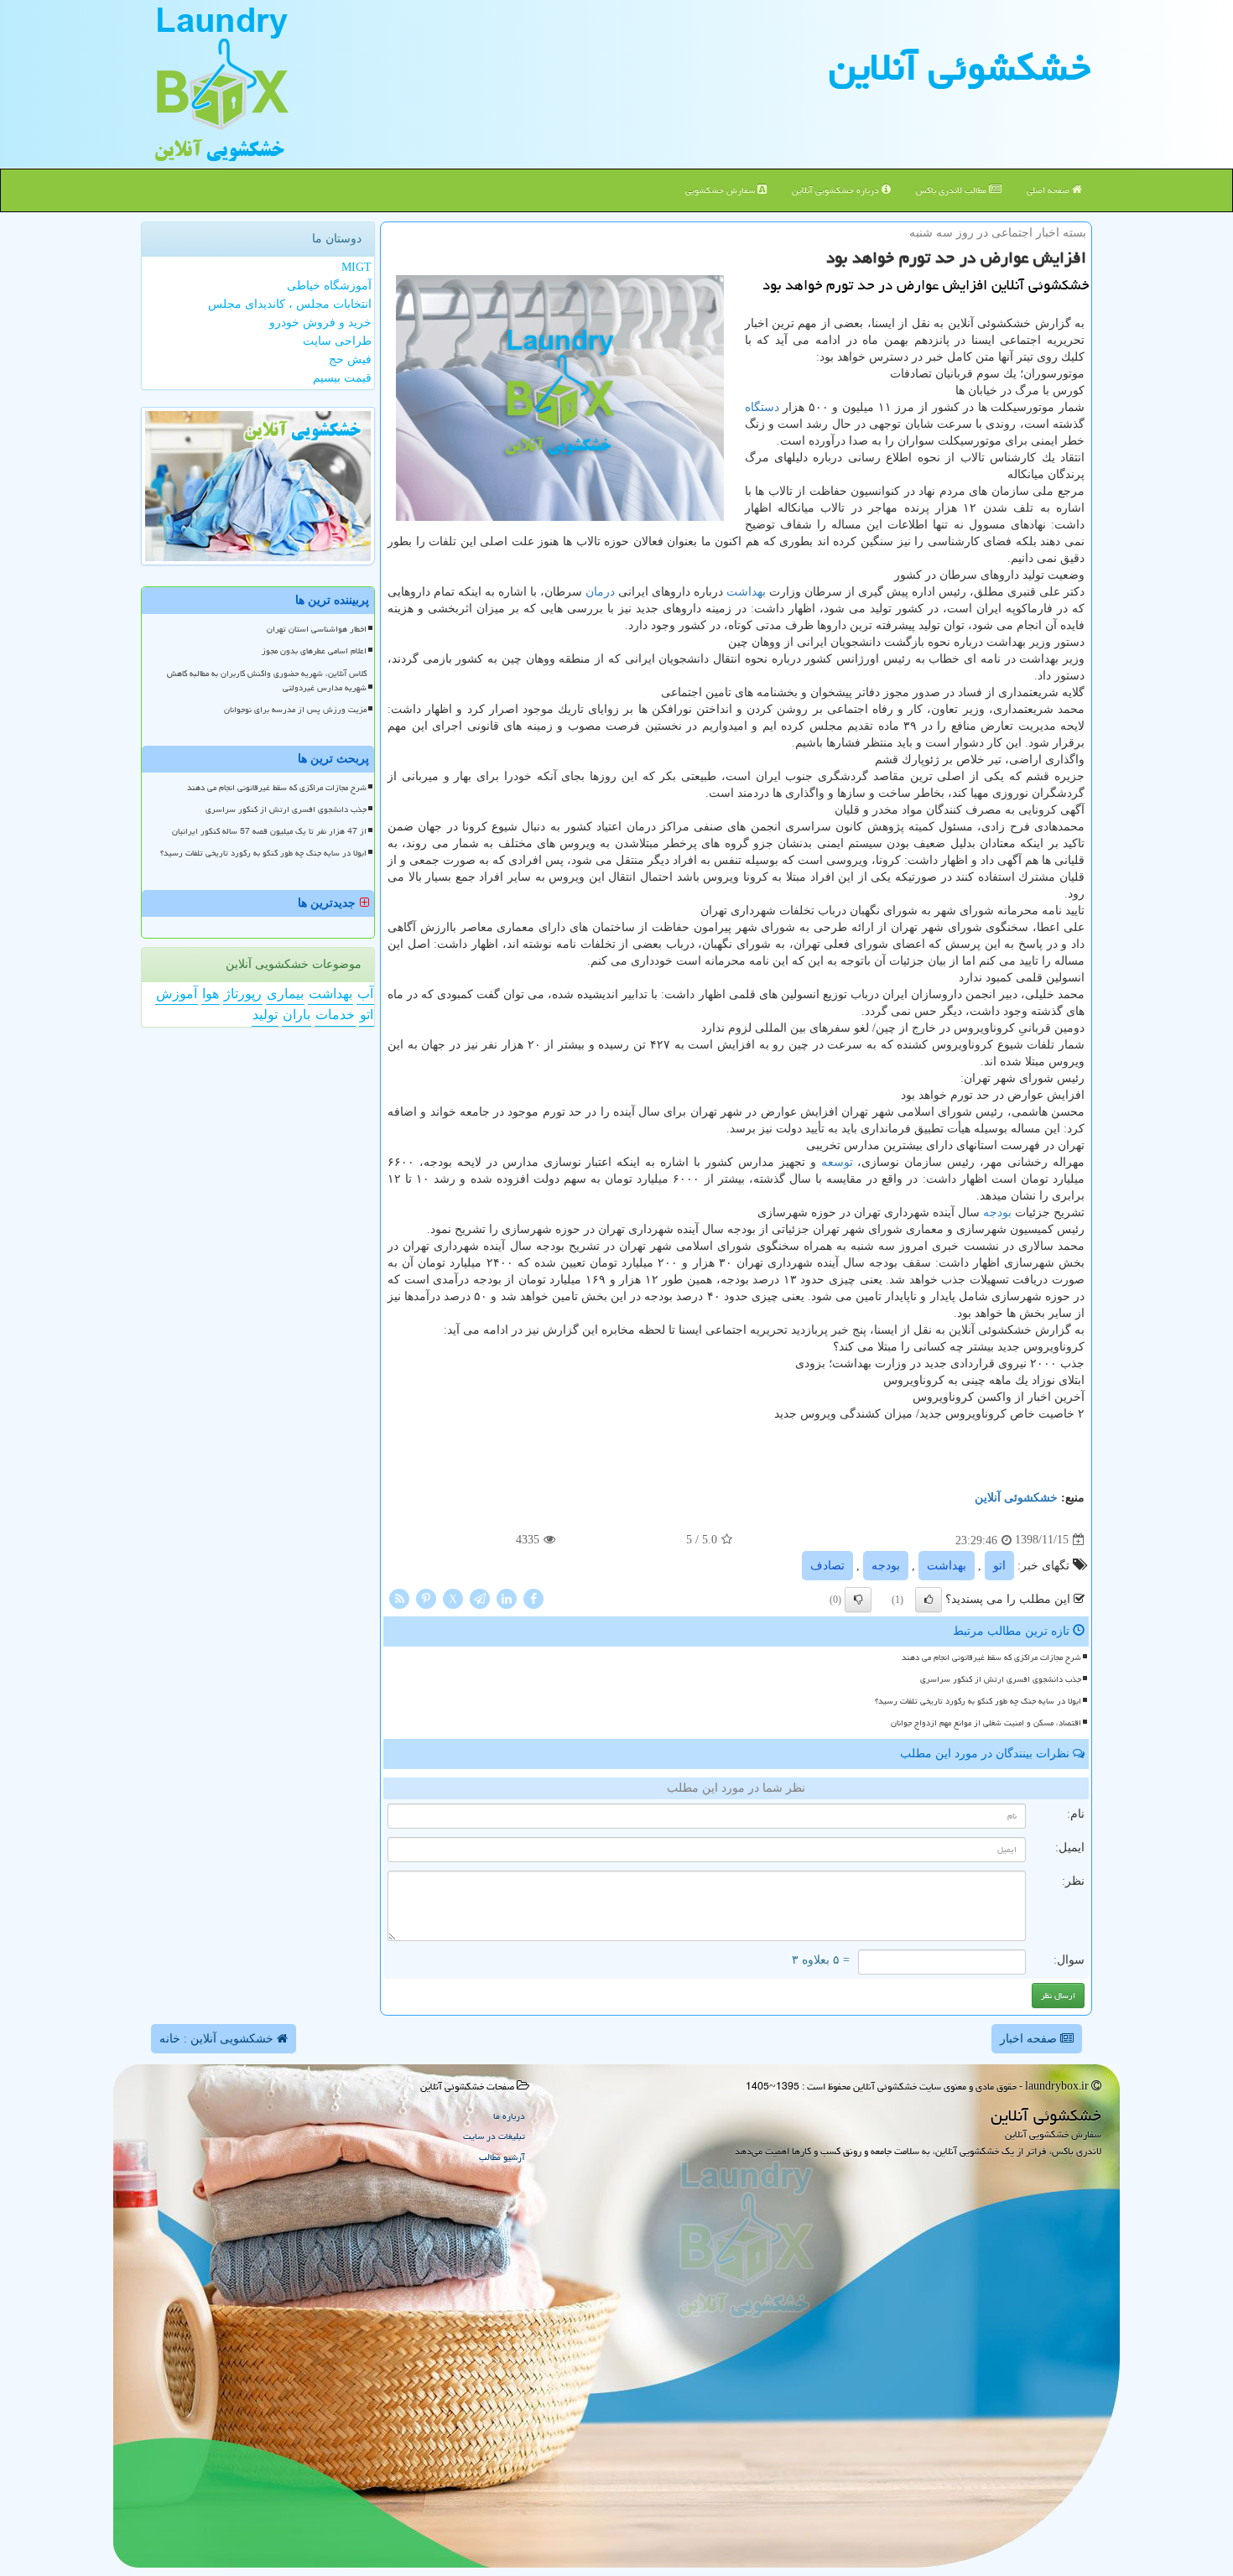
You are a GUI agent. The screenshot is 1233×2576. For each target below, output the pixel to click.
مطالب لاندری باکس (952, 190)
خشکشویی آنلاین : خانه (218, 2039)
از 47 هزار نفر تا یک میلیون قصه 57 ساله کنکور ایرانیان (269, 831)
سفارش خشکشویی (721, 190)
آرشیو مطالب (502, 2157)
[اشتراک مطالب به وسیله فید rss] (399, 1598)
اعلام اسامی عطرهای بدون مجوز (314, 651)
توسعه (837, 1162)
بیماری (285, 994)
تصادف (827, 1566)
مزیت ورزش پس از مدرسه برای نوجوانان (295, 710)
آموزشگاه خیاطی (329, 286)
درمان (600, 592)
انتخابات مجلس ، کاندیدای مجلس (290, 304)
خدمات (335, 1015)
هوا (211, 994)
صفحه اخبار (1030, 2039)
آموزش (177, 994)
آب (365, 994)
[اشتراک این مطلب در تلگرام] (480, 1598)
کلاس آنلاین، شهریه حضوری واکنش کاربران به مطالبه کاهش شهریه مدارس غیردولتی (267, 681)
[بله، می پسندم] (929, 1600)
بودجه (997, 1213)
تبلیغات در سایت (494, 2136)
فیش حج (350, 359)
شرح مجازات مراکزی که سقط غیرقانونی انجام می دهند (991, 1657)
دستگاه (762, 407)
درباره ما (509, 2116)
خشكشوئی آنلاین (960, 67)
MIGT (356, 267)
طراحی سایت (337, 341)
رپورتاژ (243, 994)
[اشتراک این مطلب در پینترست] (426, 1598)
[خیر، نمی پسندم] (858, 1600)
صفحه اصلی (1049, 190)
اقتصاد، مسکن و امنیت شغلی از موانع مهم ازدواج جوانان (986, 1723)
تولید (265, 1015)
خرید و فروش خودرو (320, 323)
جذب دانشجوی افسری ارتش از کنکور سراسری (1001, 1679)
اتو (999, 1566)
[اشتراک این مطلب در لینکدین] (507, 1598)
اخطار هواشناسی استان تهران (317, 629)
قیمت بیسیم (342, 378)
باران (297, 1015)
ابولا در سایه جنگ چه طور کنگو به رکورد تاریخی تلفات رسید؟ (978, 1701)
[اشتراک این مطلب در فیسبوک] (533, 1598)
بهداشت (746, 592)
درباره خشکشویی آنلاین (837, 190)
